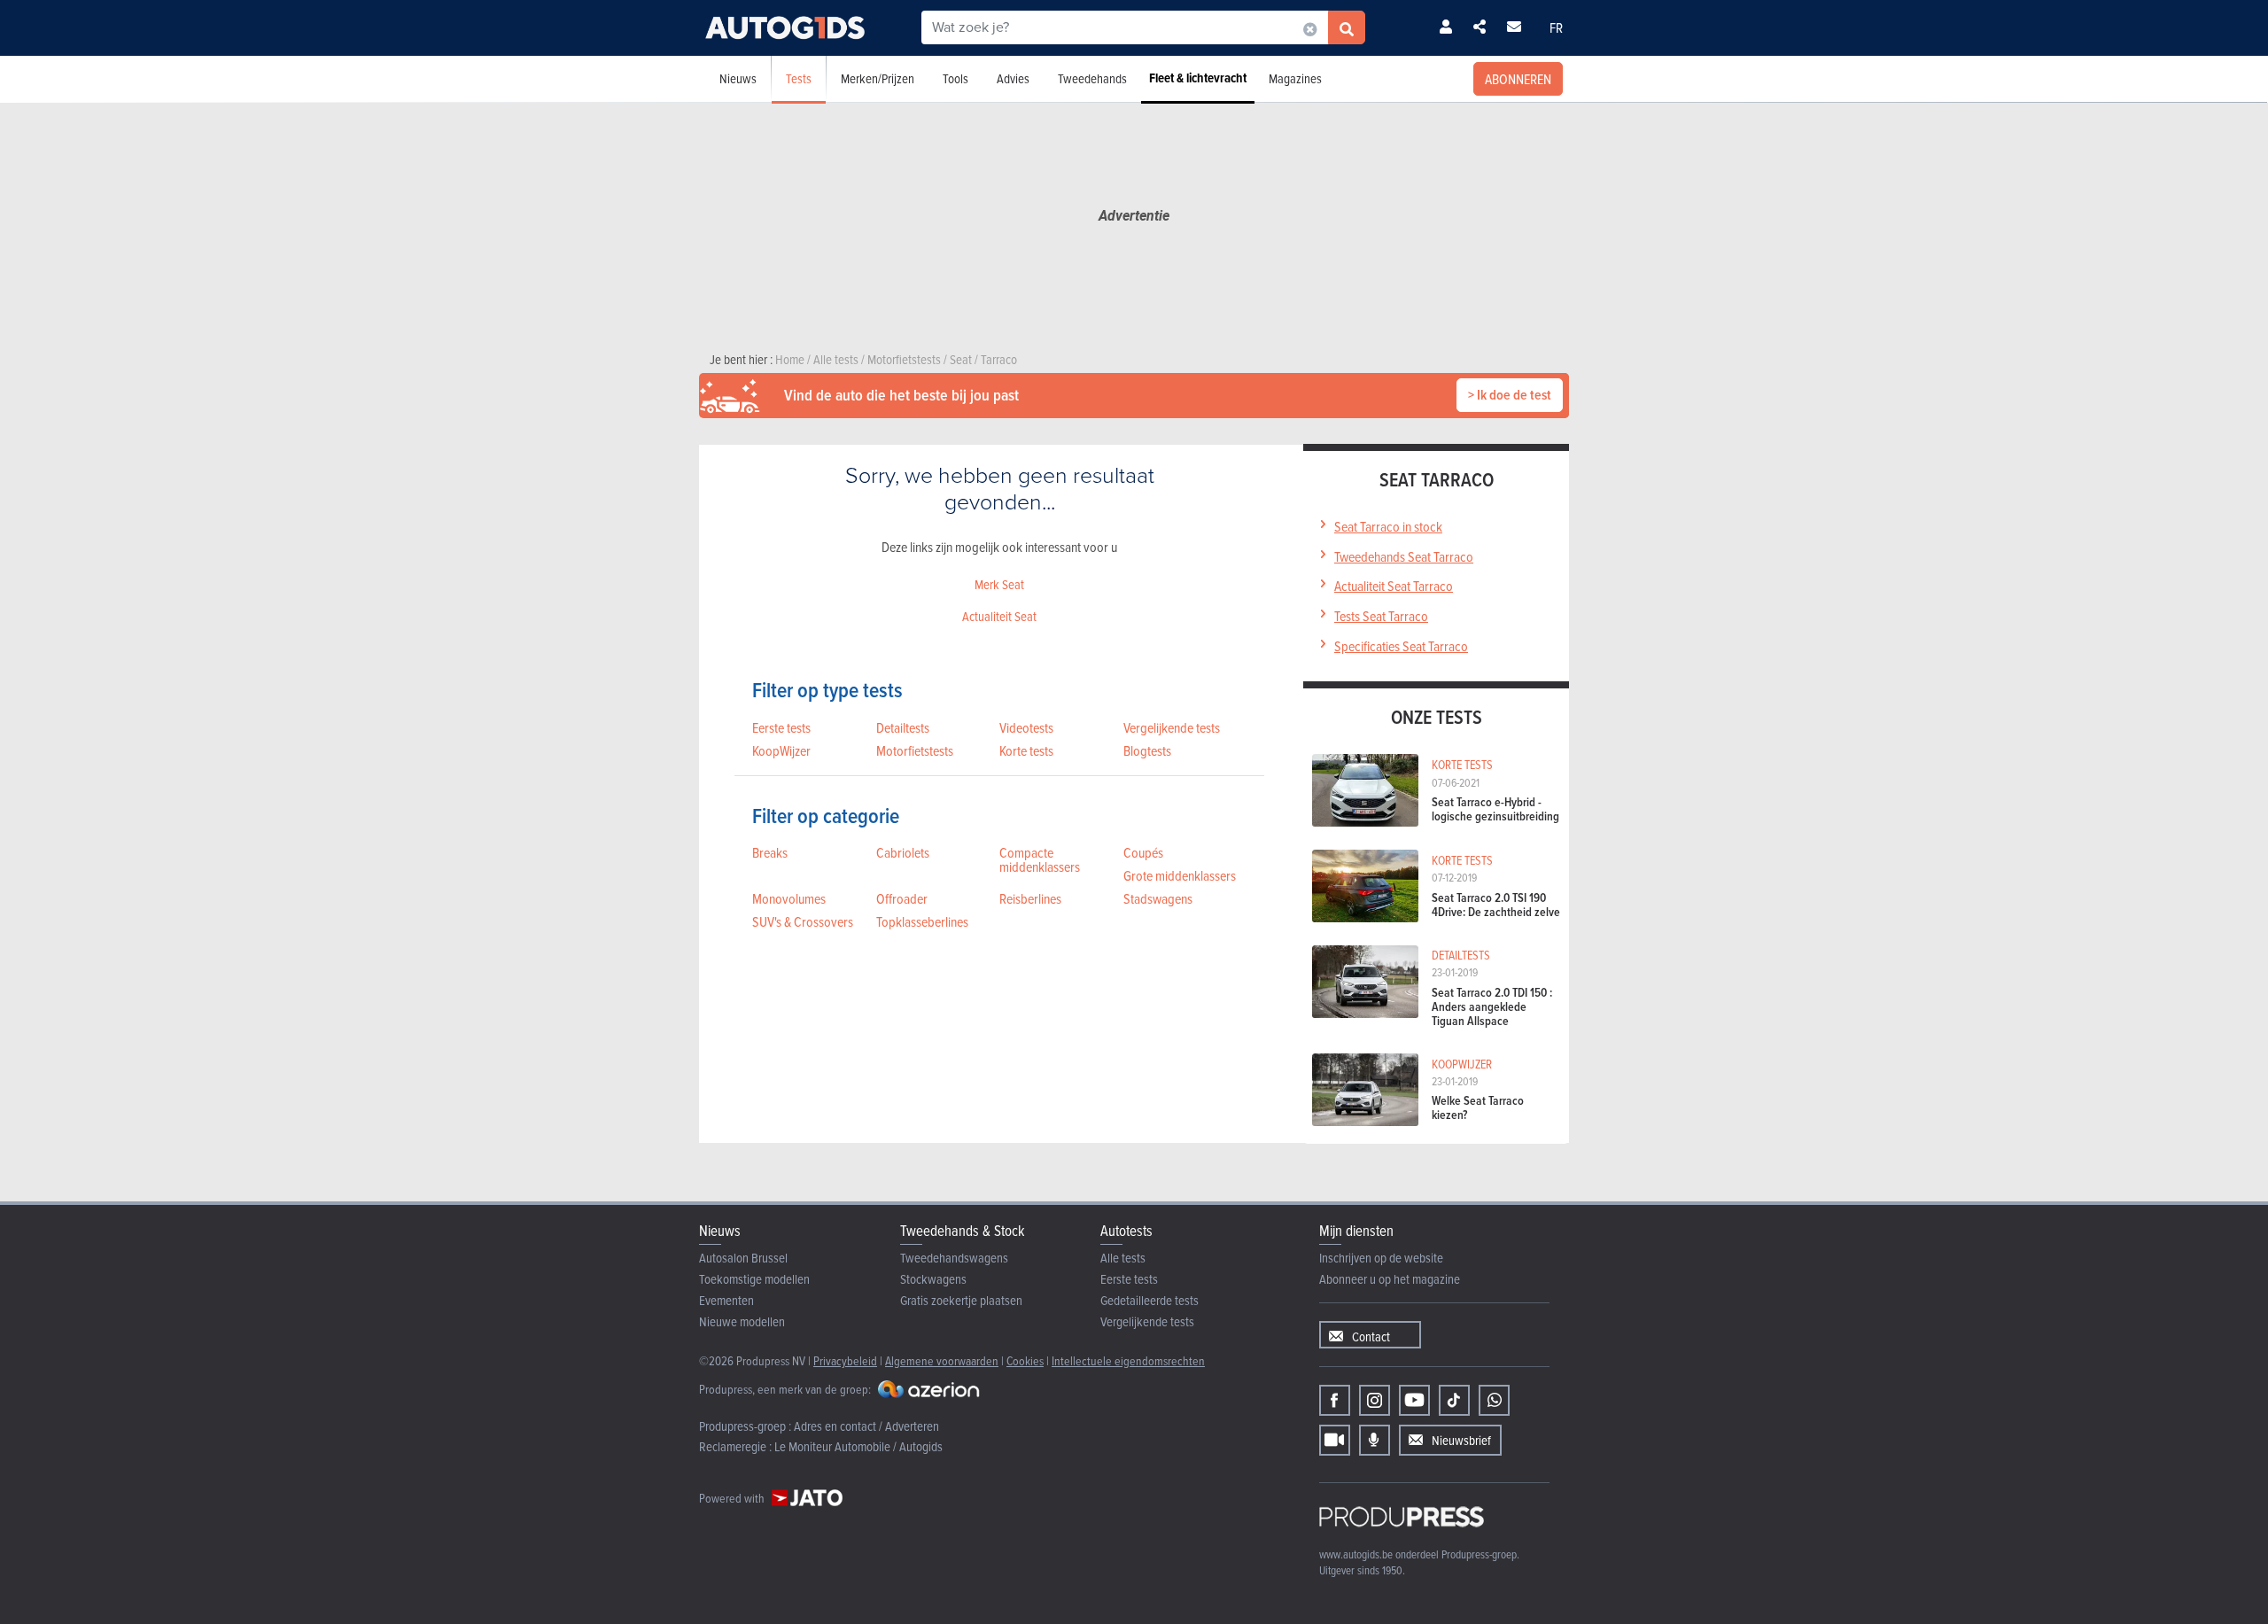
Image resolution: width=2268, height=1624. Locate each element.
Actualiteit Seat (999, 616)
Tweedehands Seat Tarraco (1404, 556)
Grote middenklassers (1180, 875)
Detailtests (903, 727)
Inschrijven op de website (1381, 1258)
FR (1556, 27)
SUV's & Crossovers (803, 921)
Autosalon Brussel (743, 1258)
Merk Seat (999, 584)
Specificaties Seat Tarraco (1401, 646)
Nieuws (738, 78)
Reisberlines (1030, 898)
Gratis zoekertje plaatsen (961, 1300)
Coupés (1143, 852)
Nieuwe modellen (742, 1321)
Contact (1371, 1336)
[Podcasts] (1375, 1440)
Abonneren (1518, 79)
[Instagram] (1375, 1400)
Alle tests (1123, 1258)
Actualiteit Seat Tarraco (1394, 586)
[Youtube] (1414, 1400)
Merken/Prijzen (878, 78)
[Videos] (1335, 1440)
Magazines (1295, 78)
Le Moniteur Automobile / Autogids (858, 1446)
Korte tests (1026, 750)
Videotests (1026, 727)
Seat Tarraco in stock (1388, 526)
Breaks (770, 852)
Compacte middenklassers (1040, 859)
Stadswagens (1158, 898)
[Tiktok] (1454, 1400)
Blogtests (1147, 750)
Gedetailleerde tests (1150, 1300)
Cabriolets (903, 852)
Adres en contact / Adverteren (866, 1426)
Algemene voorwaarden (942, 1360)
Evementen (726, 1300)
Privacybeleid (845, 1360)
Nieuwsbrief (1461, 1440)
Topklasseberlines (922, 921)
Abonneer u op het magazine (1390, 1279)
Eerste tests (781, 727)
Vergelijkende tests (1172, 727)
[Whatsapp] (1494, 1400)
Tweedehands (1092, 78)
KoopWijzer (781, 750)
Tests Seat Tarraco (1381, 616)
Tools (955, 78)
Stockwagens (933, 1279)
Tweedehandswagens (954, 1258)
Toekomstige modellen (754, 1279)
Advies (1013, 78)
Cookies (1025, 1360)
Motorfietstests (915, 750)
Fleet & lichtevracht (1198, 78)
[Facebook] (1335, 1400)
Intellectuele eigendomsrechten (1128, 1360)
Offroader (902, 898)
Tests (799, 78)
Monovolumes (789, 898)
